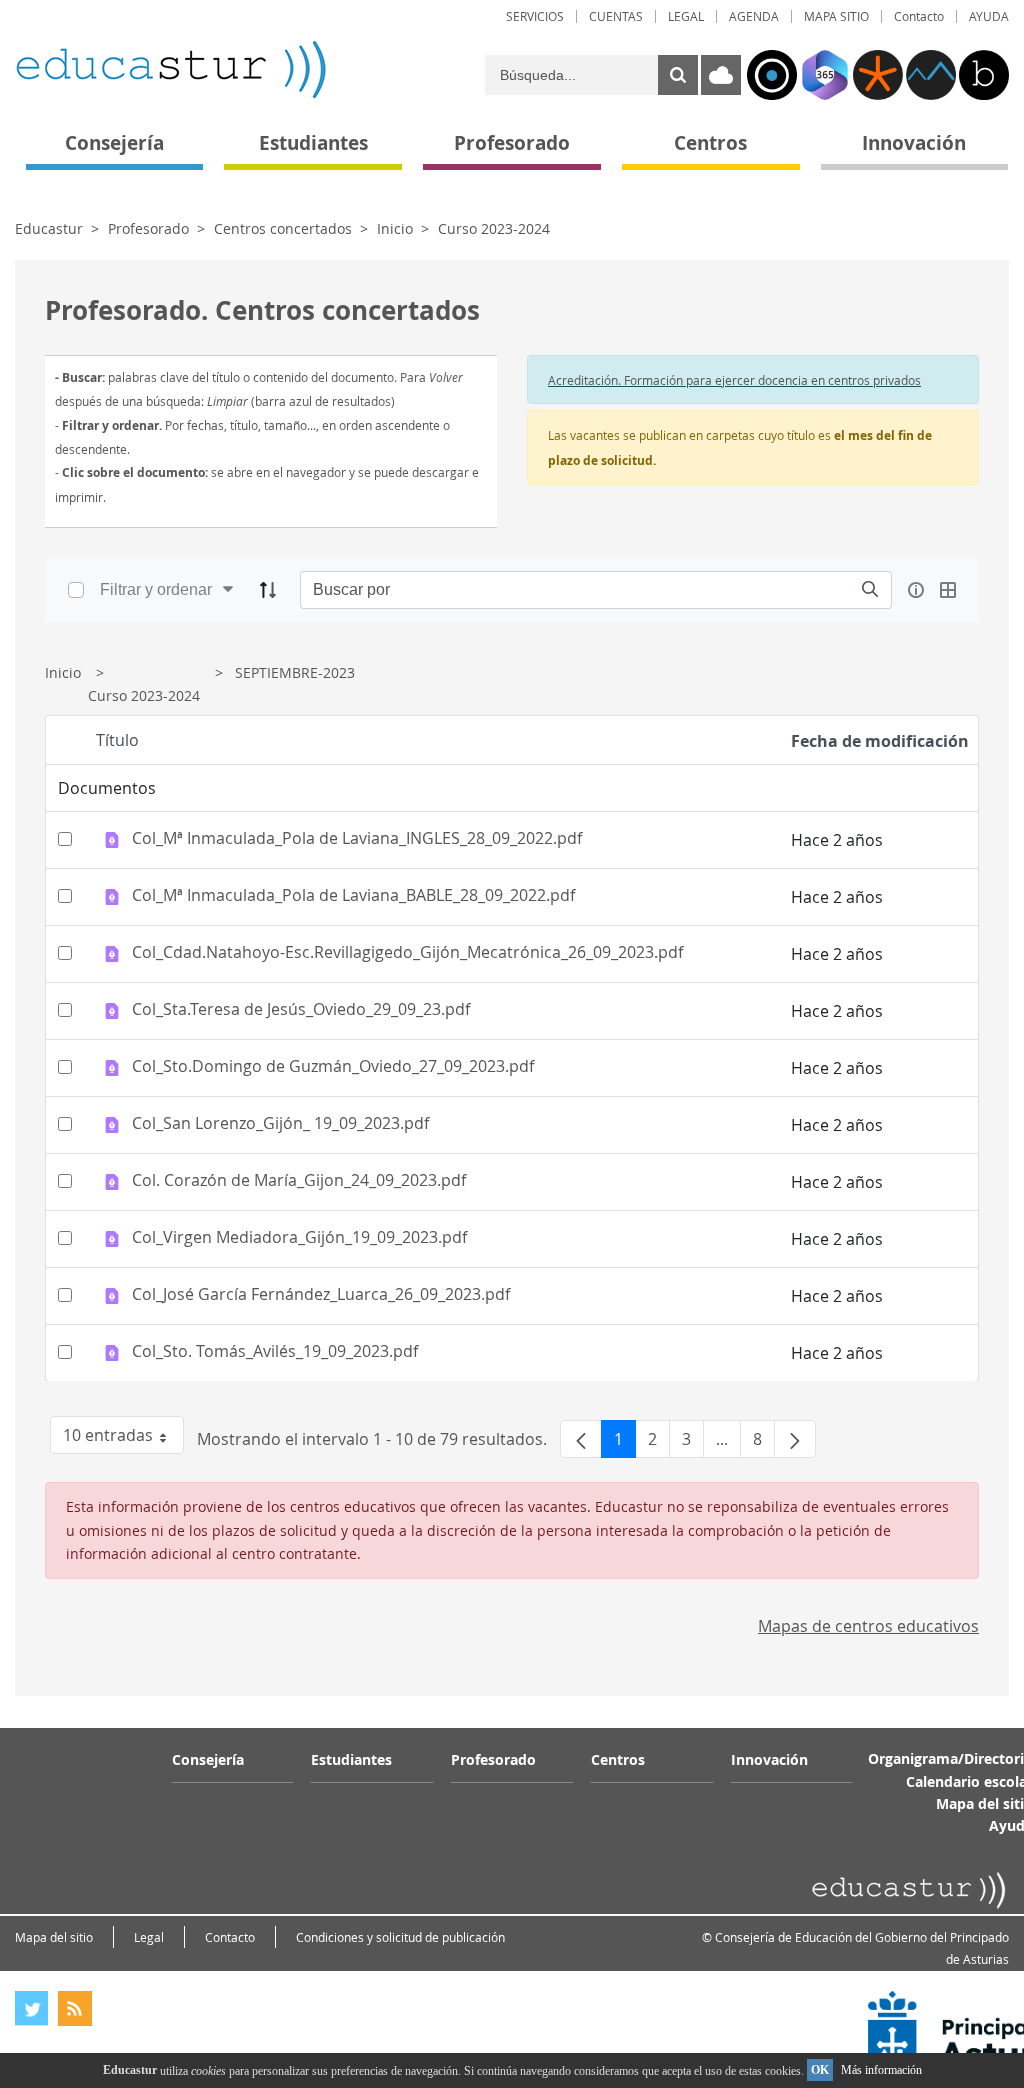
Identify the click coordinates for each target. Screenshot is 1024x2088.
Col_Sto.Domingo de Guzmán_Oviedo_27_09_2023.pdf (333, 1067)
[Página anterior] (581, 1439)
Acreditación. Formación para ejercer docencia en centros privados (734, 380)
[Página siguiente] (795, 1439)
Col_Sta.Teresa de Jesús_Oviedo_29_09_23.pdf (301, 1010)
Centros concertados (283, 228)
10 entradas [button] (123, 1439)
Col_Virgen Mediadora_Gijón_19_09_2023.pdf (299, 1238)
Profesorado (148, 228)
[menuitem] (535, 16)
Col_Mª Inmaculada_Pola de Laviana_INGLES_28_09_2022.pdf (357, 839)
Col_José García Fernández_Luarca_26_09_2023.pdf (321, 1295)
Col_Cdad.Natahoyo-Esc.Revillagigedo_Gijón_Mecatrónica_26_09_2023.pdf (407, 953)
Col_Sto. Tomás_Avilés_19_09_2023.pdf (275, 1352)
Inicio (395, 228)
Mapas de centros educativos (868, 1626)
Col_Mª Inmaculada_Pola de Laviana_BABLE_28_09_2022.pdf (353, 896)
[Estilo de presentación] (948, 590)
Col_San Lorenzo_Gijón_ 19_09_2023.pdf (280, 1124)
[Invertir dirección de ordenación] (268, 590)
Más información (881, 2070)
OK (820, 2070)
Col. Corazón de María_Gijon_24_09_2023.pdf (299, 1181)
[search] (870, 589)
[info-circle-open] (916, 590)
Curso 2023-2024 (494, 228)
